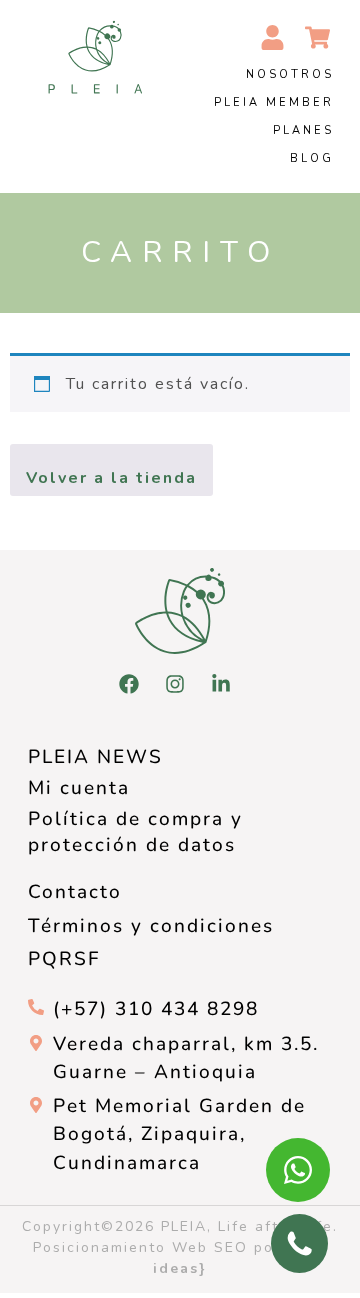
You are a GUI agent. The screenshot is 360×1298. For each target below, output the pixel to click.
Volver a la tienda (111, 478)
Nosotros (290, 74)
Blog (312, 158)
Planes (303, 130)
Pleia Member (274, 102)
